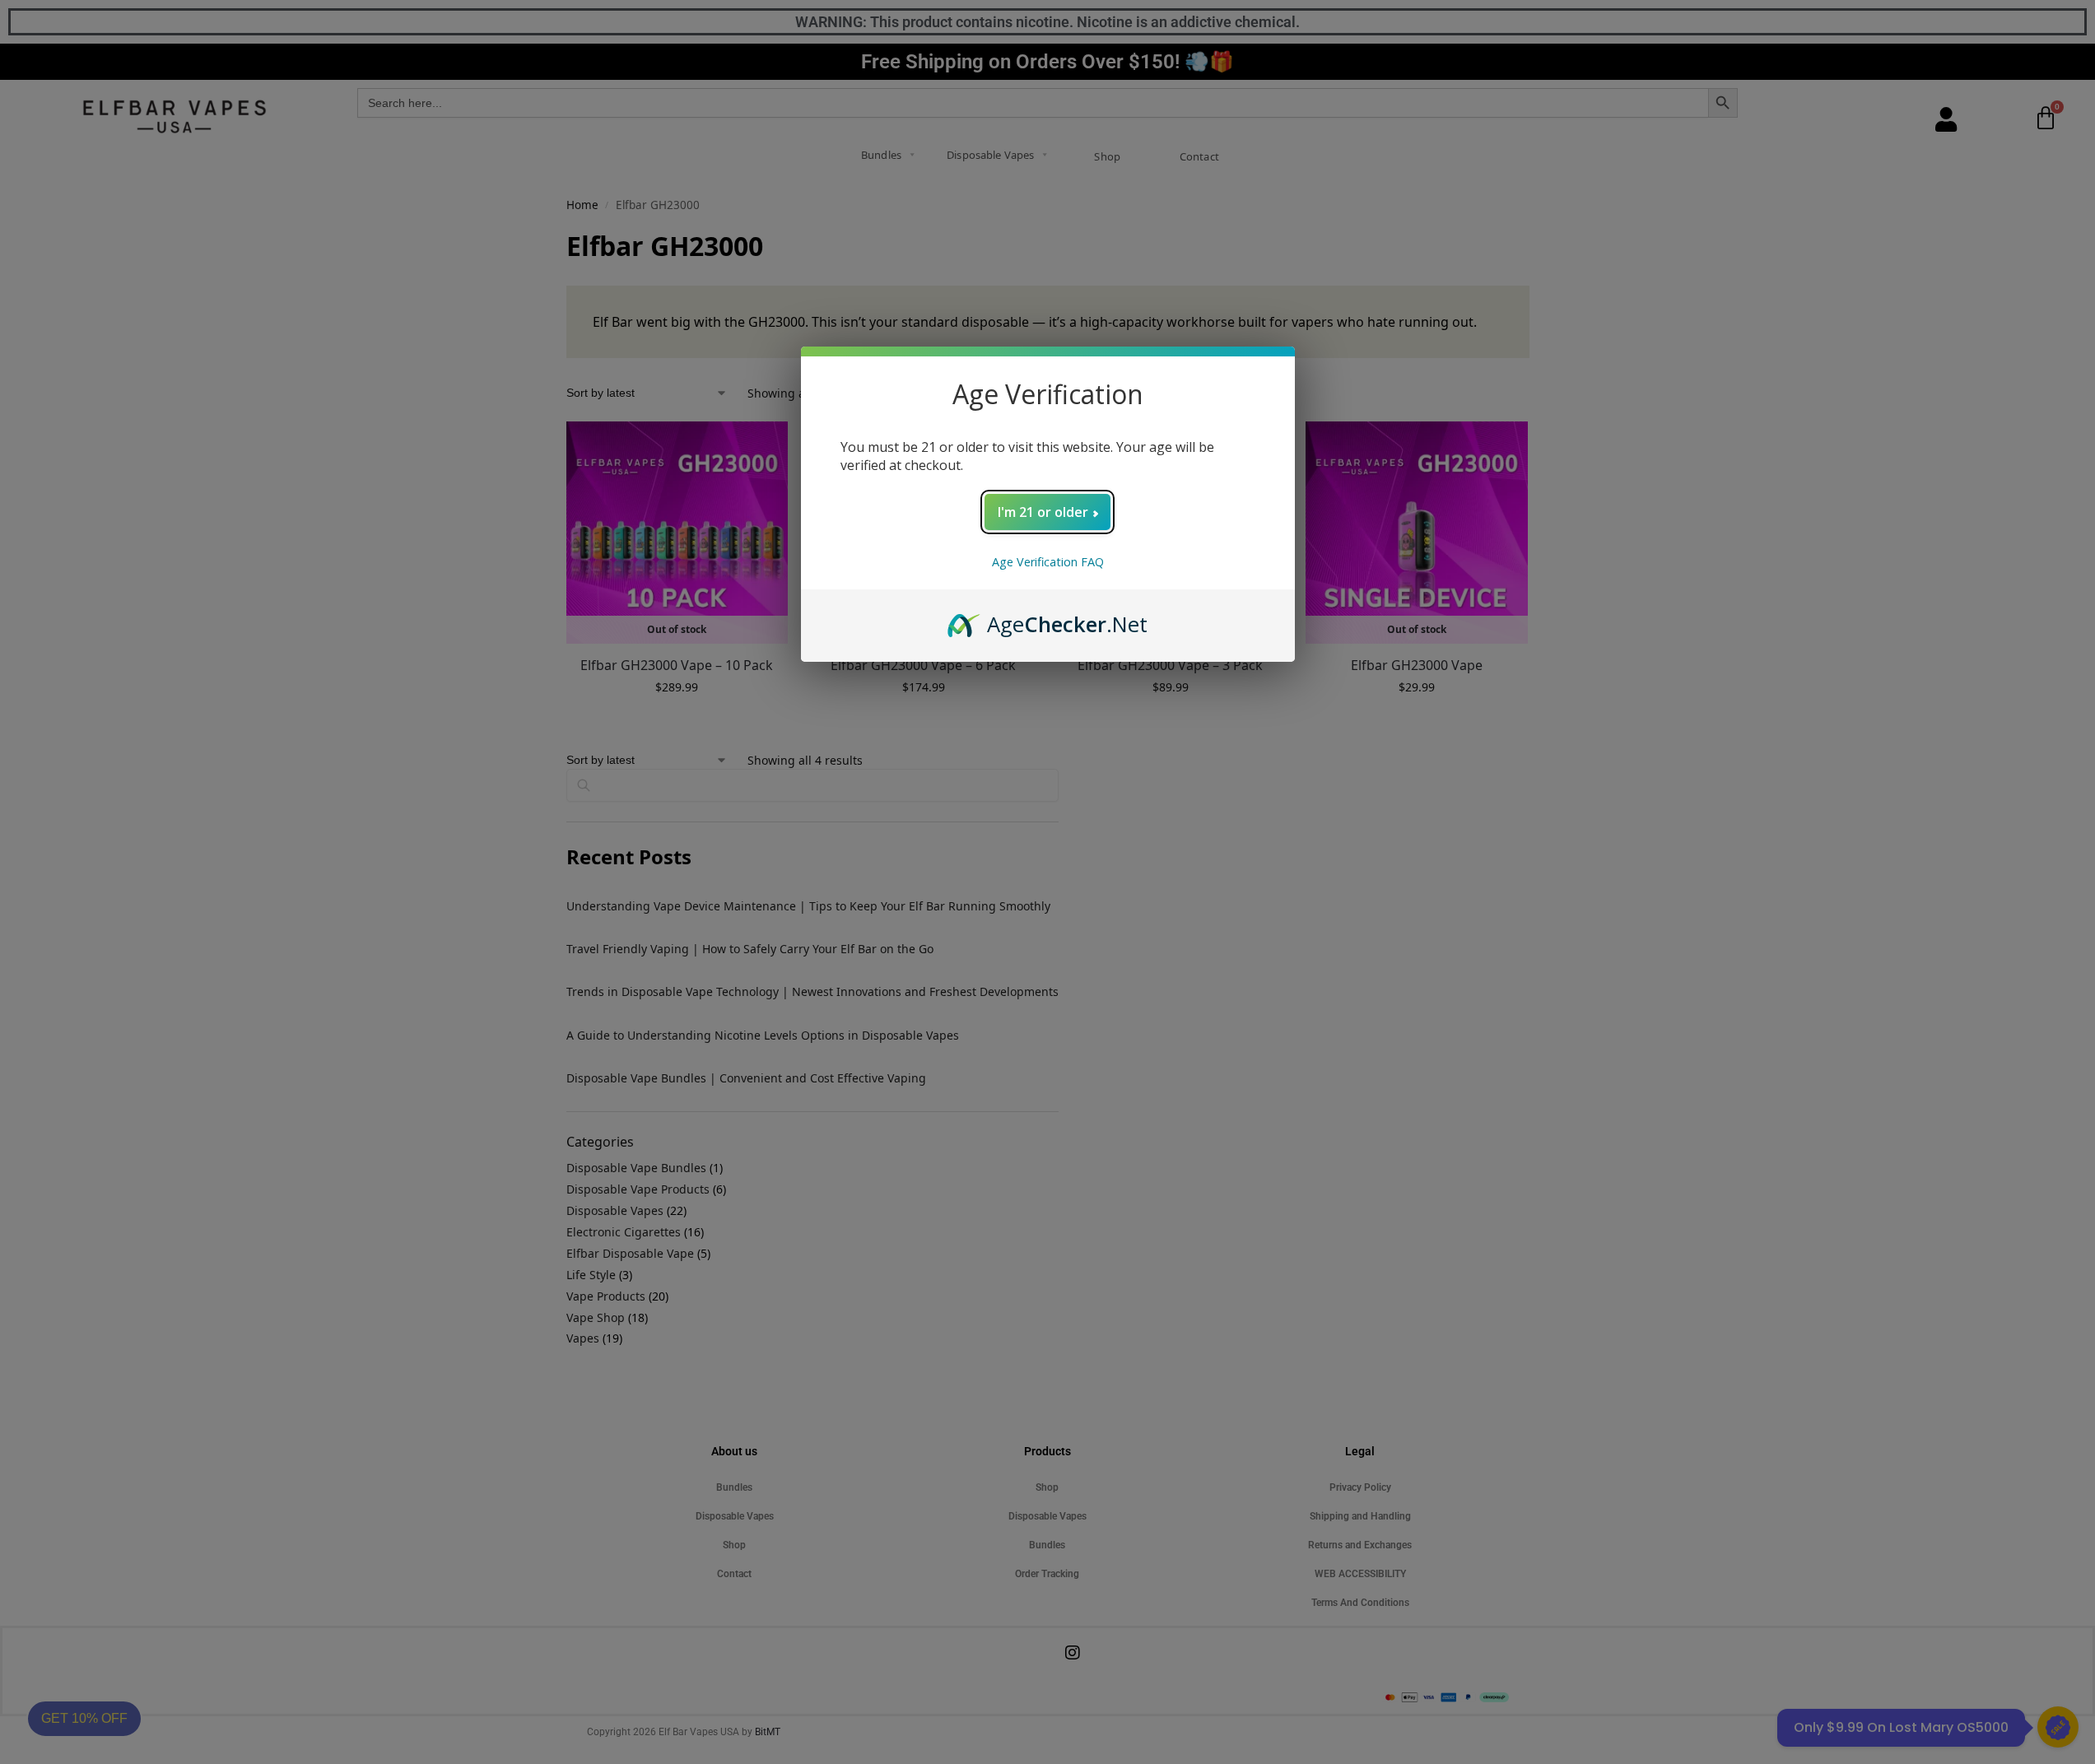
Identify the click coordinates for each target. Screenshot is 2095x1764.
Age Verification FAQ (1048, 562)
